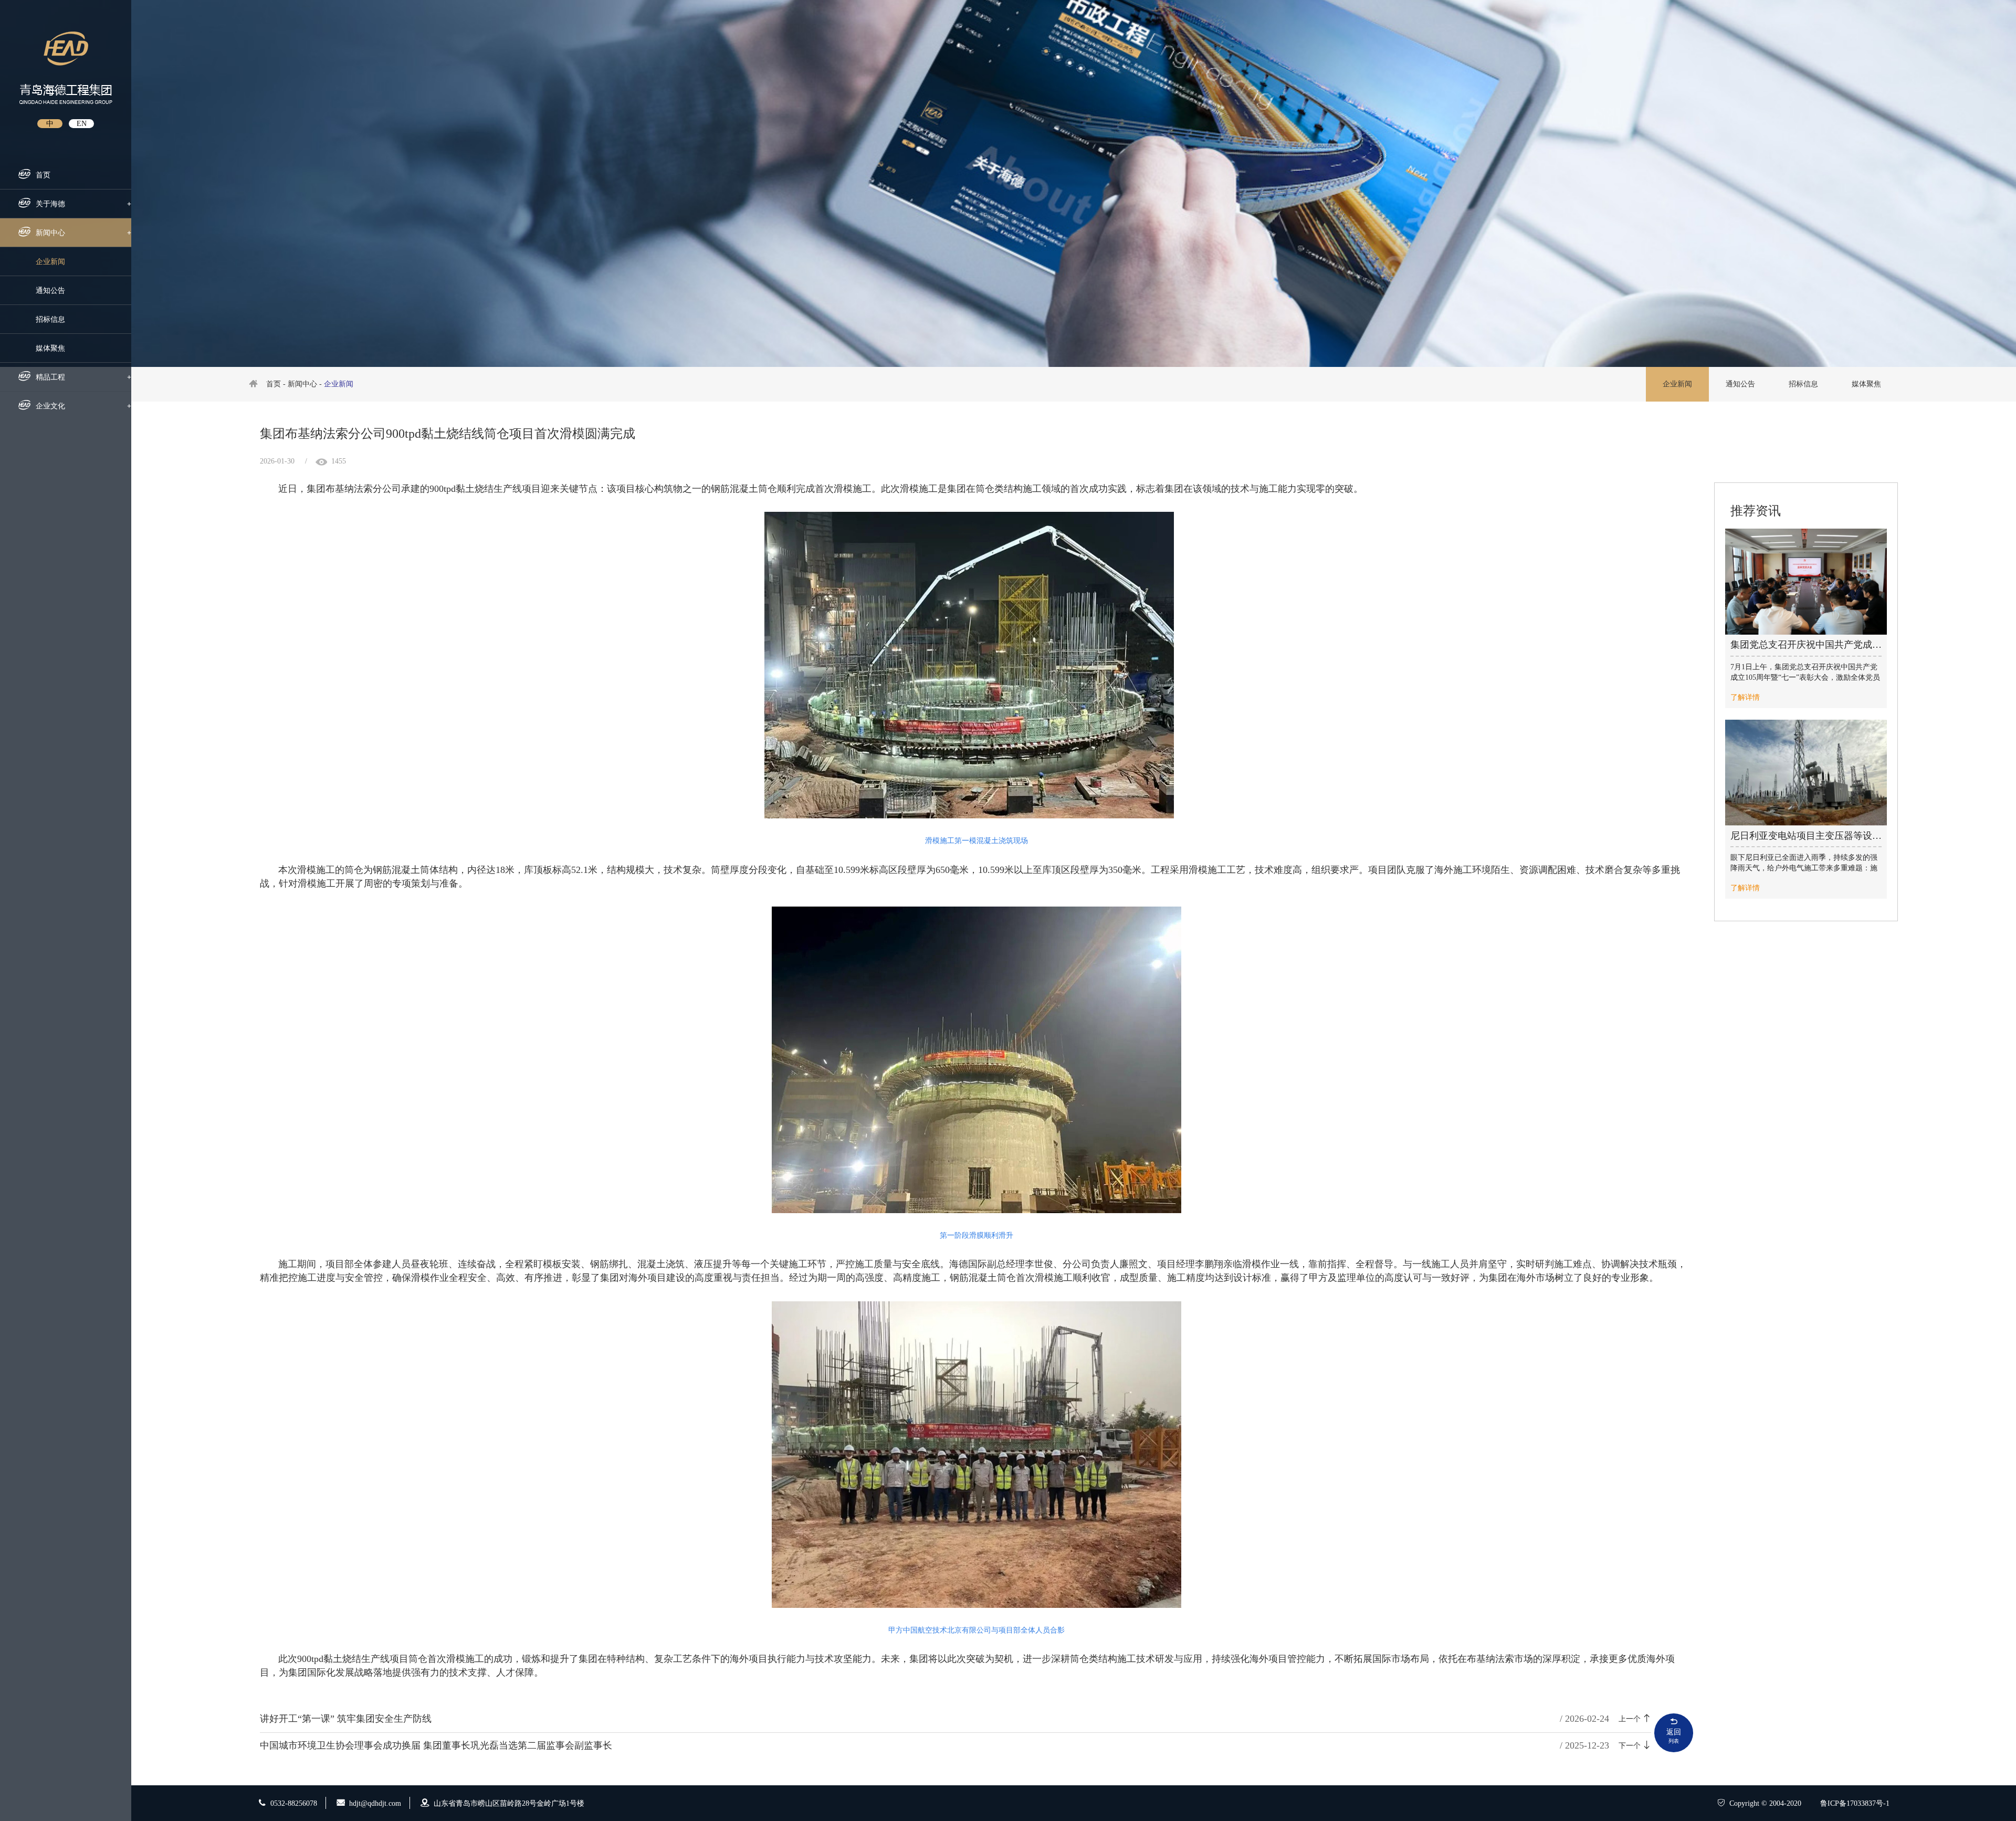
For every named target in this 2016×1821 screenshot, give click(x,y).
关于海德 (83, 204)
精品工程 (83, 377)
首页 (43, 175)
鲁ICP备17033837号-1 (1855, 1803)
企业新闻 (50, 262)
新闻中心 (83, 233)
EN (82, 124)
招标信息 (50, 319)
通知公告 (50, 291)
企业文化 (83, 406)
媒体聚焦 (50, 348)
